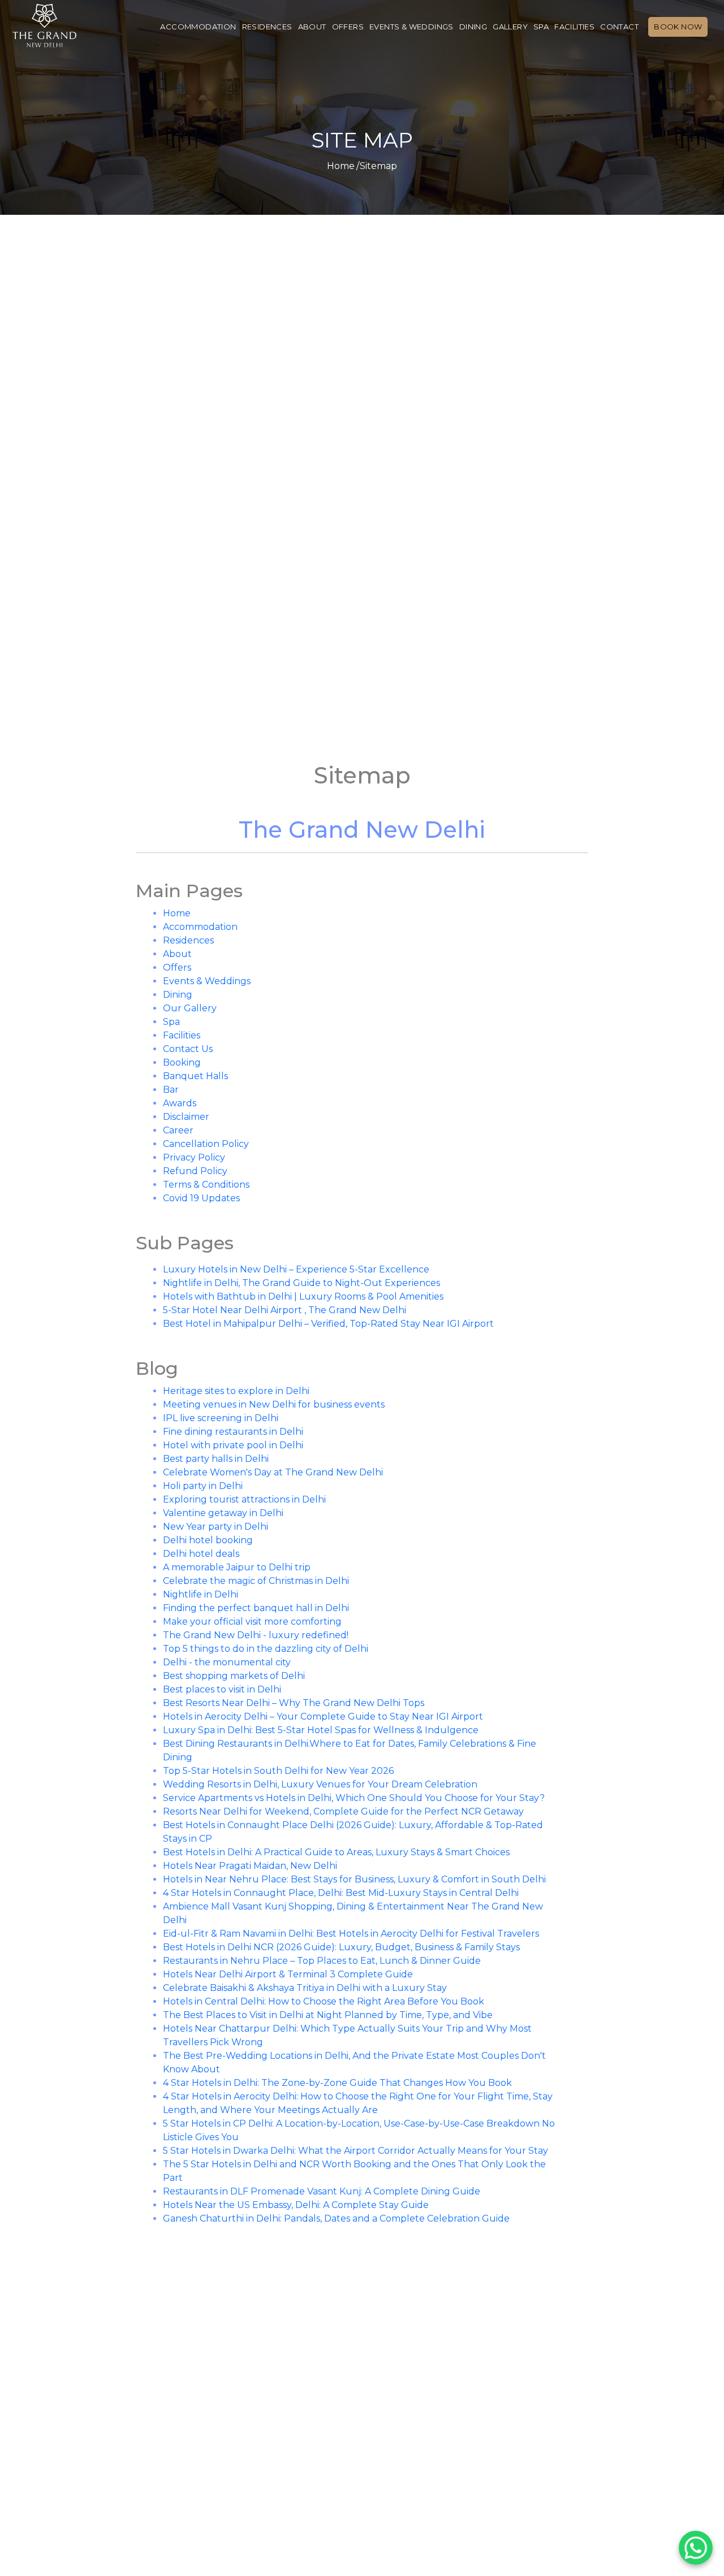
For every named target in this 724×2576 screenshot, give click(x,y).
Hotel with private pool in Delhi (233, 1445)
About (312, 27)
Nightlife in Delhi (201, 1594)
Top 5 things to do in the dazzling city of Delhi (266, 1649)
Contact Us (188, 1049)
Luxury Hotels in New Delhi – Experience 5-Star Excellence (296, 1269)
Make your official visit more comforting (252, 1622)
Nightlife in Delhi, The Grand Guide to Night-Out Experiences (301, 1283)
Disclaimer (186, 1117)
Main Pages (189, 891)
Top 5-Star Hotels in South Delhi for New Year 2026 (278, 1771)
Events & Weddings (411, 27)
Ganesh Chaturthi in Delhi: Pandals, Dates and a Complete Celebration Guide (336, 2218)
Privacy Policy (194, 1157)
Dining (473, 27)
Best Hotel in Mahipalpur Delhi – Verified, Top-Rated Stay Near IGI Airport (328, 1324)
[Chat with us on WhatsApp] (696, 2548)
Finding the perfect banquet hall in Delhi (256, 1608)
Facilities (574, 27)
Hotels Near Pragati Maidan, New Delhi (250, 1866)
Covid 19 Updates (201, 1198)
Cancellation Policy (206, 1144)
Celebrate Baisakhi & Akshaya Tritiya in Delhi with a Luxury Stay (305, 1988)
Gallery (510, 27)
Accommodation (198, 27)
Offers (348, 27)
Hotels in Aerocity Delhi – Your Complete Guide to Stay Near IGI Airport (323, 1716)
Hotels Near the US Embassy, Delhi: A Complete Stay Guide (296, 2205)
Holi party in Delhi (203, 1486)
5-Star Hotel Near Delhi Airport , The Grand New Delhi (285, 1310)
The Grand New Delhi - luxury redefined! (256, 1635)
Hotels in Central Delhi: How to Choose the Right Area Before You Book (324, 2001)
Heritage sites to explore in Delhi (236, 1391)
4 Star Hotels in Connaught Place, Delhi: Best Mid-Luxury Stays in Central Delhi (341, 1893)
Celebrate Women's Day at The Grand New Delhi (273, 1472)
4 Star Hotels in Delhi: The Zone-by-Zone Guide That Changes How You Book (337, 2083)
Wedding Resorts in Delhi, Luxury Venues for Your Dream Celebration (320, 1784)
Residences (267, 27)
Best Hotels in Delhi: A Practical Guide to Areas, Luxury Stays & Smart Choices (336, 1852)
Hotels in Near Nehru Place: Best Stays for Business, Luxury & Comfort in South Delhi (354, 1879)
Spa (541, 27)
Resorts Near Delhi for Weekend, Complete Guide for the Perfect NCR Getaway (343, 1811)
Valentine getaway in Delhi (223, 1513)
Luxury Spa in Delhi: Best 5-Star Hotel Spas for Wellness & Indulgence (321, 1730)
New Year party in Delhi (216, 1527)
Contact (619, 27)
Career (178, 1130)
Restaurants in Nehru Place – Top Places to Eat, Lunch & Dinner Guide (322, 1961)
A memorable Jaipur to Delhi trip (237, 1567)
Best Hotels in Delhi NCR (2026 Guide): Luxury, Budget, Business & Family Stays (341, 1947)
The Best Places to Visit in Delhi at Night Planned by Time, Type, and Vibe (328, 2015)
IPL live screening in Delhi (221, 1418)
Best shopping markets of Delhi (234, 1676)
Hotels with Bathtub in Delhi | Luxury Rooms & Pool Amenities (303, 1296)
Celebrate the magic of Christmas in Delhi (256, 1581)
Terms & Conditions (206, 1185)
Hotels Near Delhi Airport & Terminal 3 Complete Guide (288, 1974)
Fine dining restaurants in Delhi (233, 1432)
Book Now (678, 27)
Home (341, 166)
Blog (157, 1368)
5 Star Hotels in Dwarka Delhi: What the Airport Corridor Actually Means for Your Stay (355, 2151)
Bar (171, 1090)
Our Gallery (190, 1008)
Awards (180, 1103)
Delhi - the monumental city (227, 1662)
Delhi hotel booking (208, 1540)
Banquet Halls (195, 1076)
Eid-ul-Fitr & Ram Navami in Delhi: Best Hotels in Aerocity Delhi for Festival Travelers (351, 1934)
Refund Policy (195, 1171)
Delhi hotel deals (201, 1554)
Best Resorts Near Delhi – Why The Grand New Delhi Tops (294, 1703)
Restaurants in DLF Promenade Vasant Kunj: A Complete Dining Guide (322, 2191)
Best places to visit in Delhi (222, 1689)
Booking (182, 1062)
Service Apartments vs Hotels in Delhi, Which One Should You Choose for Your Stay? (354, 1798)
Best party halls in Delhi (216, 1459)
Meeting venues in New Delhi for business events (274, 1404)
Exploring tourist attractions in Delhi (244, 1499)
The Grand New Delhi (362, 830)
